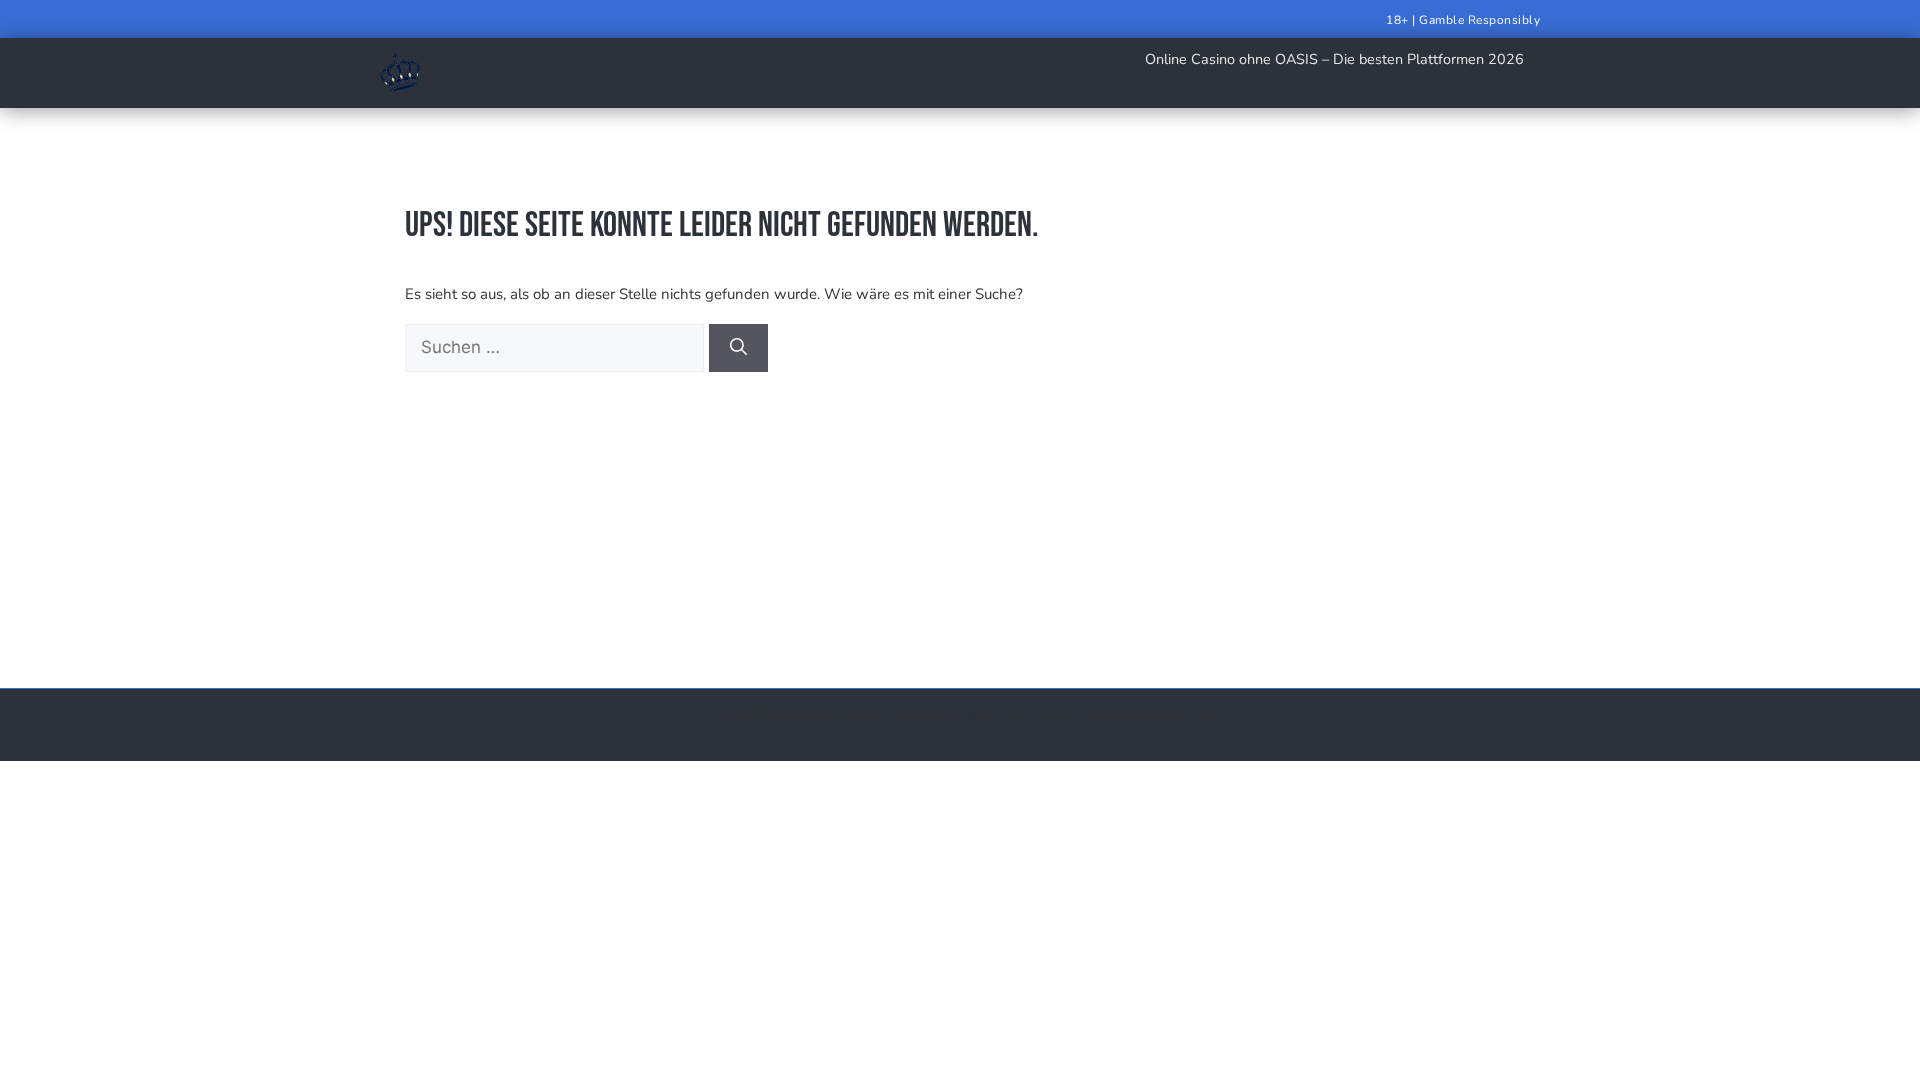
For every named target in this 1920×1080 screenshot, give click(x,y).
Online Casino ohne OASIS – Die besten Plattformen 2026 (1334, 59)
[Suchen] (738, 348)
